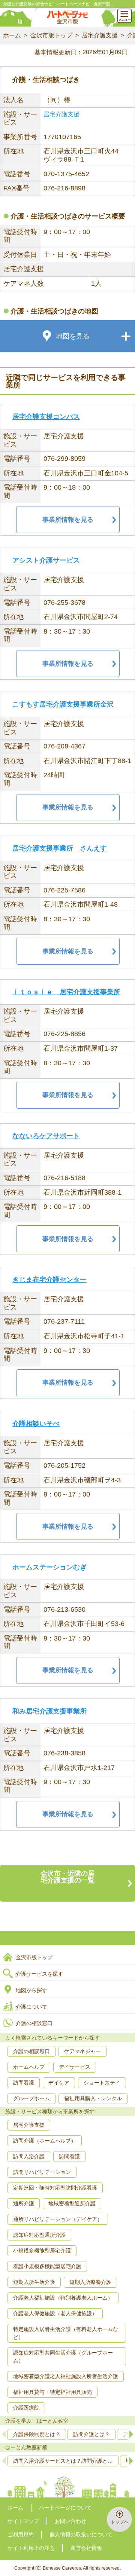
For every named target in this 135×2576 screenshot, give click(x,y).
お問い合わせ (70, 2521)
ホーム (12, 35)
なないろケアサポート (46, 1136)
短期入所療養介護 (90, 2282)
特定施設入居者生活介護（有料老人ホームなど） (66, 2333)
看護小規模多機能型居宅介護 (47, 2266)
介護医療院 (26, 2408)
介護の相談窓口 (34, 2023)
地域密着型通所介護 (72, 2203)
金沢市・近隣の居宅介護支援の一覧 (67, 1877)
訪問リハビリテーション (42, 2172)
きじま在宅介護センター (49, 1280)
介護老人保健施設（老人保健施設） (55, 2313)
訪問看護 (24, 2083)
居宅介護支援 (100, 35)
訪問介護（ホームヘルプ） (45, 2141)
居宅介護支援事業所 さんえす (60, 848)
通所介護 (24, 2203)
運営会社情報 (86, 2548)
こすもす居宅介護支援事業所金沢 (63, 704)
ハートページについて (65, 2508)
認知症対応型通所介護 (39, 2235)
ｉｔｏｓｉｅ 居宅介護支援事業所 (66, 992)
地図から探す (31, 1990)
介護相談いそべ (36, 1424)
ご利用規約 (21, 2534)
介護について (31, 2007)
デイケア (59, 2083)
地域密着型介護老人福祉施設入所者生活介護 (66, 2376)
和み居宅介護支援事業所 (49, 1711)
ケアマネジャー (82, 2051)
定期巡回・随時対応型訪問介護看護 (55, 2188)
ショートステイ (102, 2083)
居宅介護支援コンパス (46, 417)
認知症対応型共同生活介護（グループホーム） (63, 2357)
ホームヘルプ (29, 2067)
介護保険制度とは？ (37, 2434)
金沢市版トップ (51, 35)
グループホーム (31, 2098)
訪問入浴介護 (29, 2156)
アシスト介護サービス (46, 560)
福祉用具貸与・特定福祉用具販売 (52, 2392)
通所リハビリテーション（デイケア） (58, 2219)
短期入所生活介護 (34, 2282)
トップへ (120, 2522)
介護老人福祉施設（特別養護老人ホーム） (63, 2298)
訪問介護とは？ (91, 2434)
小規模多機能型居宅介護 (42, 2251)
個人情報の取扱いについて (81, 2534)
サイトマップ (23, 2521)
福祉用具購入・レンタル (93, 2098)
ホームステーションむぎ (49, 1567)
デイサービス (75, 2067)
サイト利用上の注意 (31, 2548)
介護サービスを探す (39, 1974)
